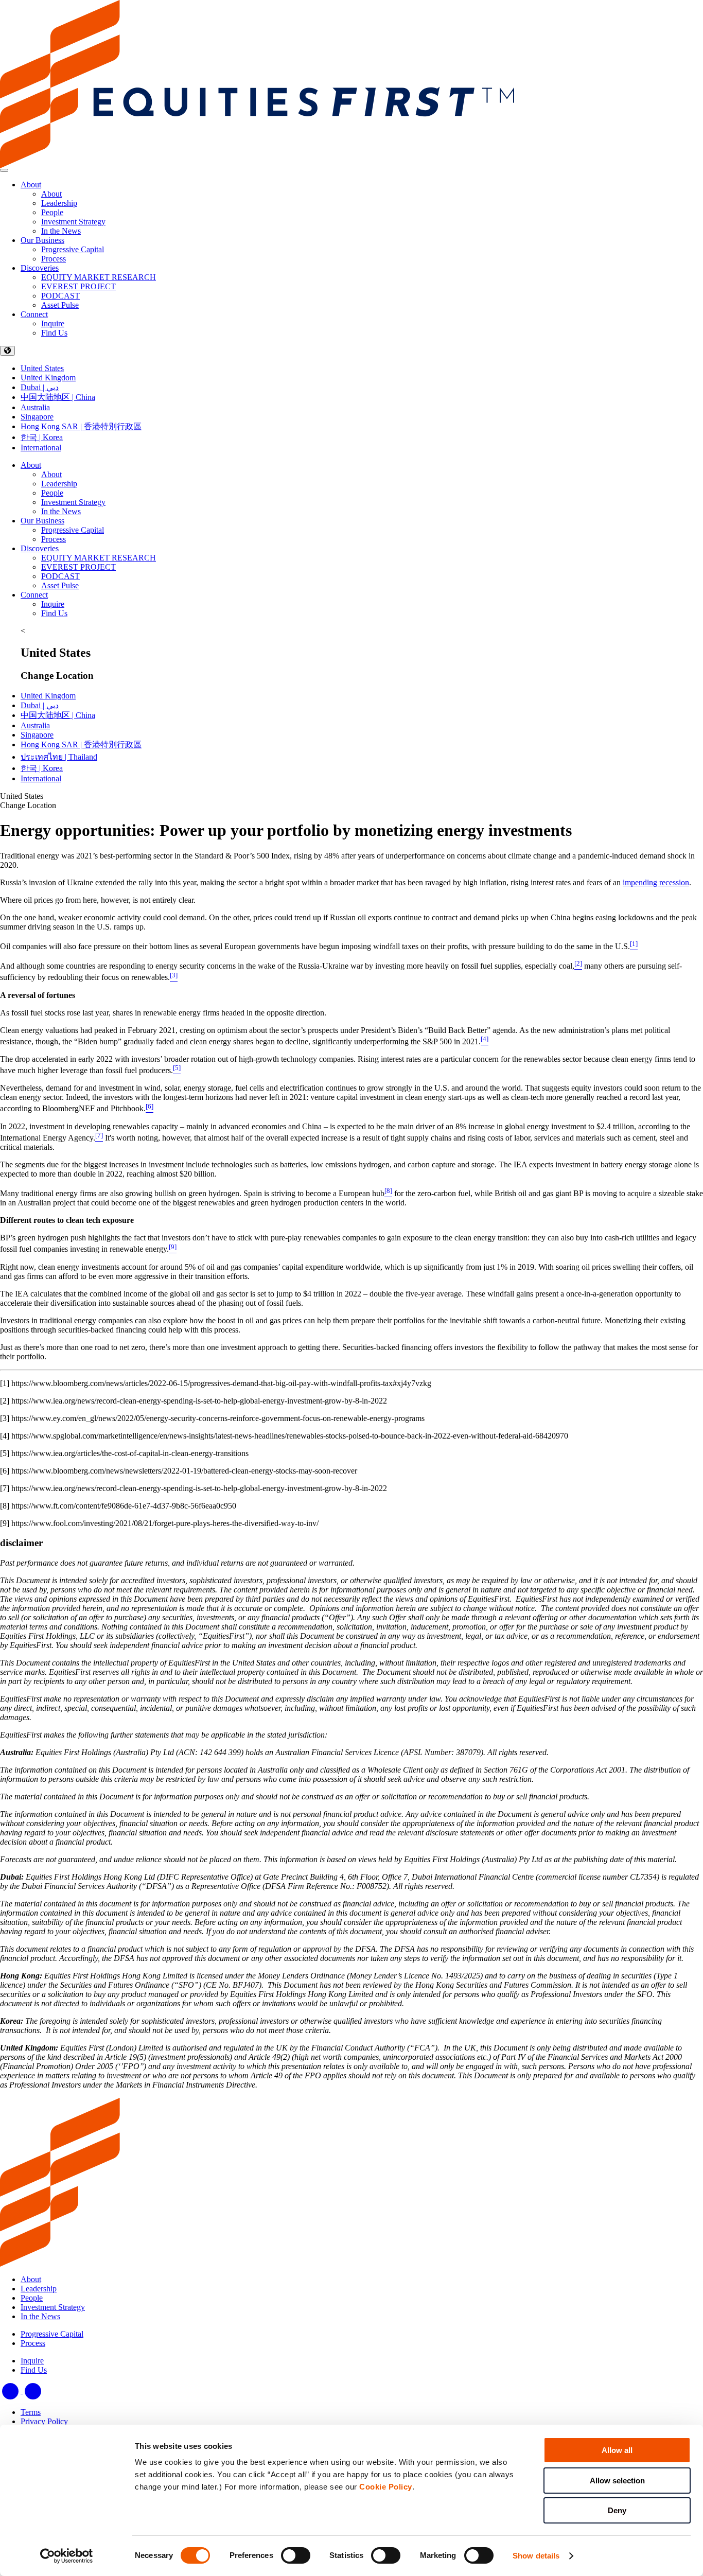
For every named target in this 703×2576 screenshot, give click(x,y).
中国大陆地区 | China (58, 397)
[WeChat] (33, 2390)
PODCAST (60, 576)
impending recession (656, 882)
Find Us (54, 613)
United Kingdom (48, 378)
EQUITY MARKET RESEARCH (99, 558)
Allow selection (617, 2481)
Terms (31, 2412)
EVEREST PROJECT (78, 567)
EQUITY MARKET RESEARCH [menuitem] (99, 277)
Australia (35, 407)
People (52, 493)
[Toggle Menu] (4, 170)
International (41, 448)
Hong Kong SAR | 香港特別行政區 (81, 426)
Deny (617, 2510)
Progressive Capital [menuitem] (73, 249)
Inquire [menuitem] (53, 323)
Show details (536, 2556)
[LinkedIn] (11, 2390)
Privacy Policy (44, 2421)
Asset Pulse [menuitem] (60, 305)
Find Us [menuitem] (54, 333)
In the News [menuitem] (61, 231)
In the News (61, 511)
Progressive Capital (73, 530)
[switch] (296, 2555)
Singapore (37, 417)
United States (42, 368)
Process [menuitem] (54, 259)
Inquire (53, 604)
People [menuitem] (52, 212)
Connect (34, 314)
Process (54, 539)
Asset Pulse (60, 585)
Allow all (617, 2450)
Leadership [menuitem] (59, 203)
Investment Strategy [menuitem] (73, 222)
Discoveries (40, 268)
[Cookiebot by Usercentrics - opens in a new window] (67, 2556)
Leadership (59, 484)
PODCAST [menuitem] (60, 296)
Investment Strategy (73, 502)
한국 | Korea (42, 437)
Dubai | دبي (40, 387)
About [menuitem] (51, 194)
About (31, 185)
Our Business (42, 240)
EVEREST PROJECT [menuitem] (78, 286)
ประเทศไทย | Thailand (59, 757)
